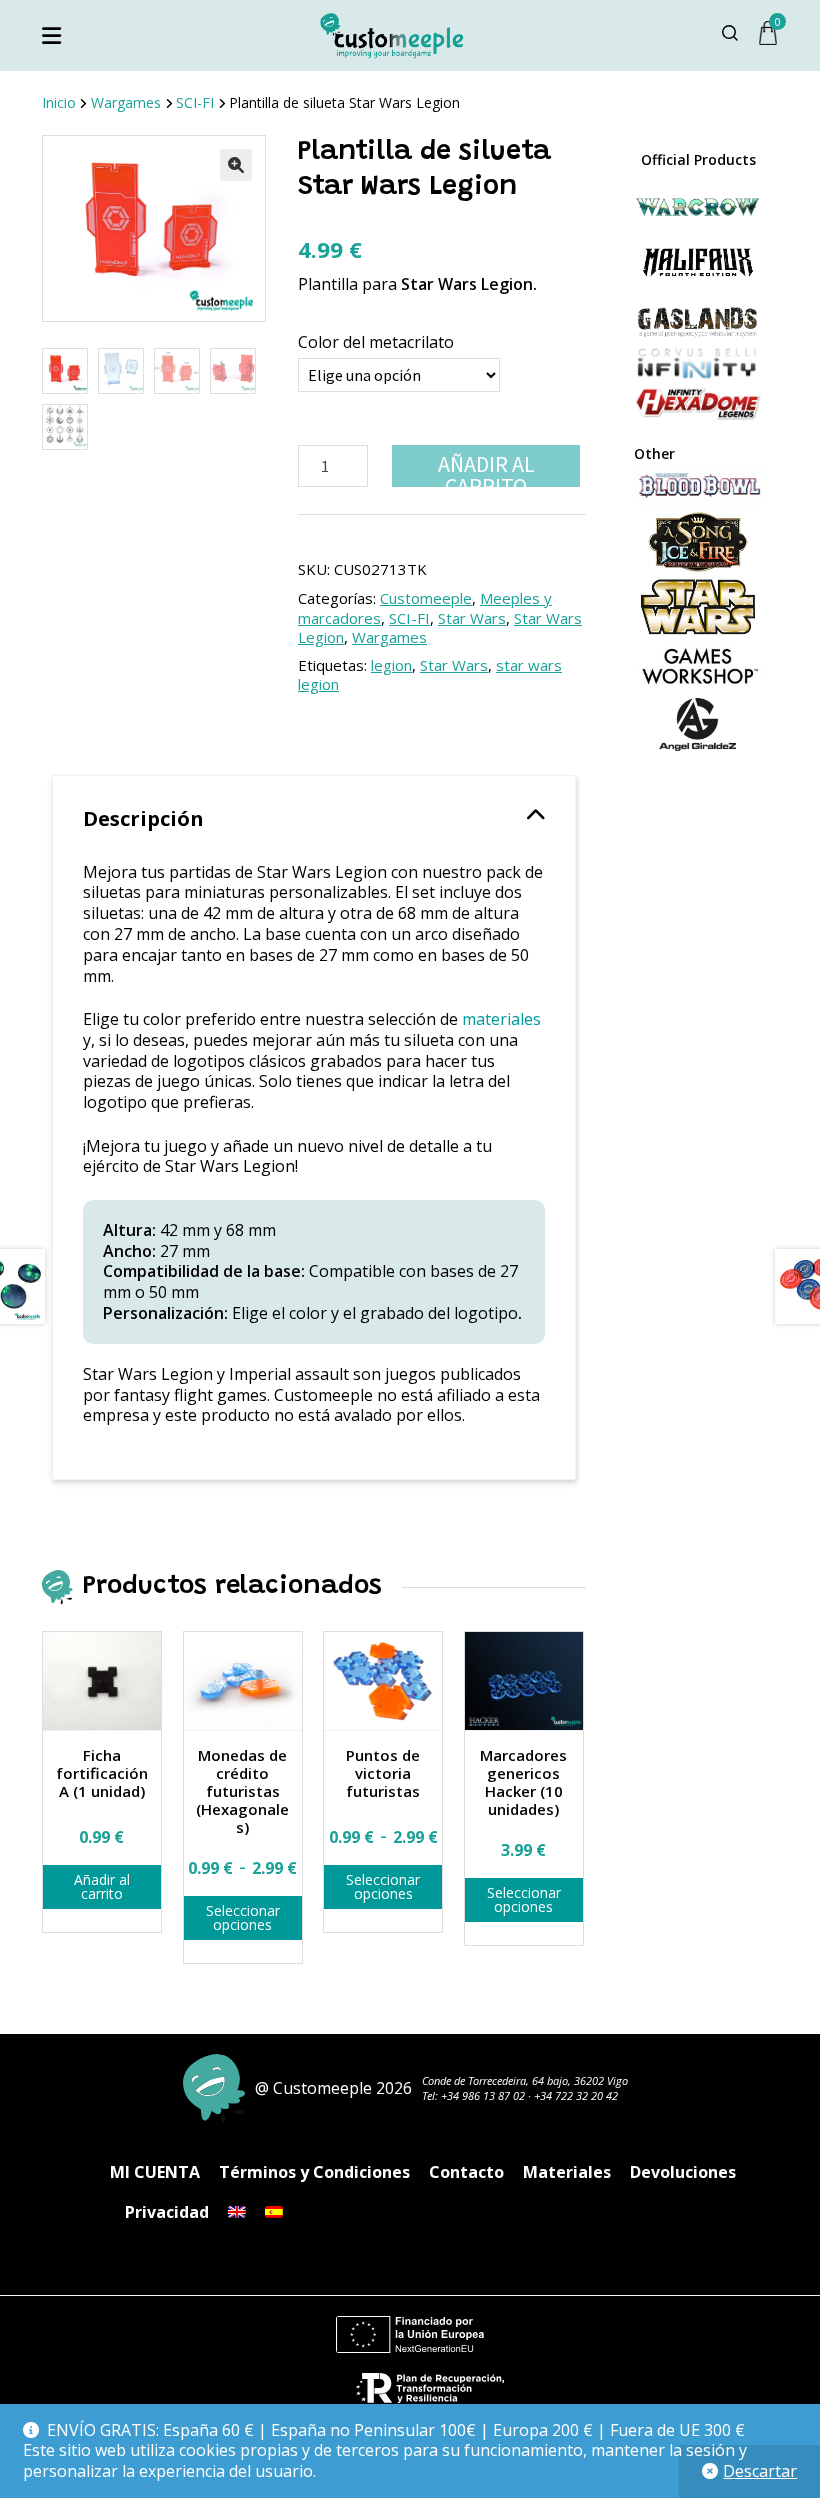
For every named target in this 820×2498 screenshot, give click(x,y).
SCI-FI (195, 102)
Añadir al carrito (486, 468)
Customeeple (426, 598)
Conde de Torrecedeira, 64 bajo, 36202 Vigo (525, 2080)
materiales (501, 1019)
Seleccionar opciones (243, 1917)
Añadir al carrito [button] (102, 1886)
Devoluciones (683, 2172)
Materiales (567, 2172)
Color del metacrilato (376, 342)
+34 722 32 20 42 (576, 2095)
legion (391, 665)
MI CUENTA (155, 2172)
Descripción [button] (143, 818)
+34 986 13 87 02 (483, 2095)
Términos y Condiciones (314, 2172)
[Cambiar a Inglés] (237, 2212)
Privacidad (167, 2212)
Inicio (59, 102)
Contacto (466, 2172)
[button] (236, 165)
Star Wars (472, 618)
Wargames (126, 102)
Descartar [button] (760, 2471)
